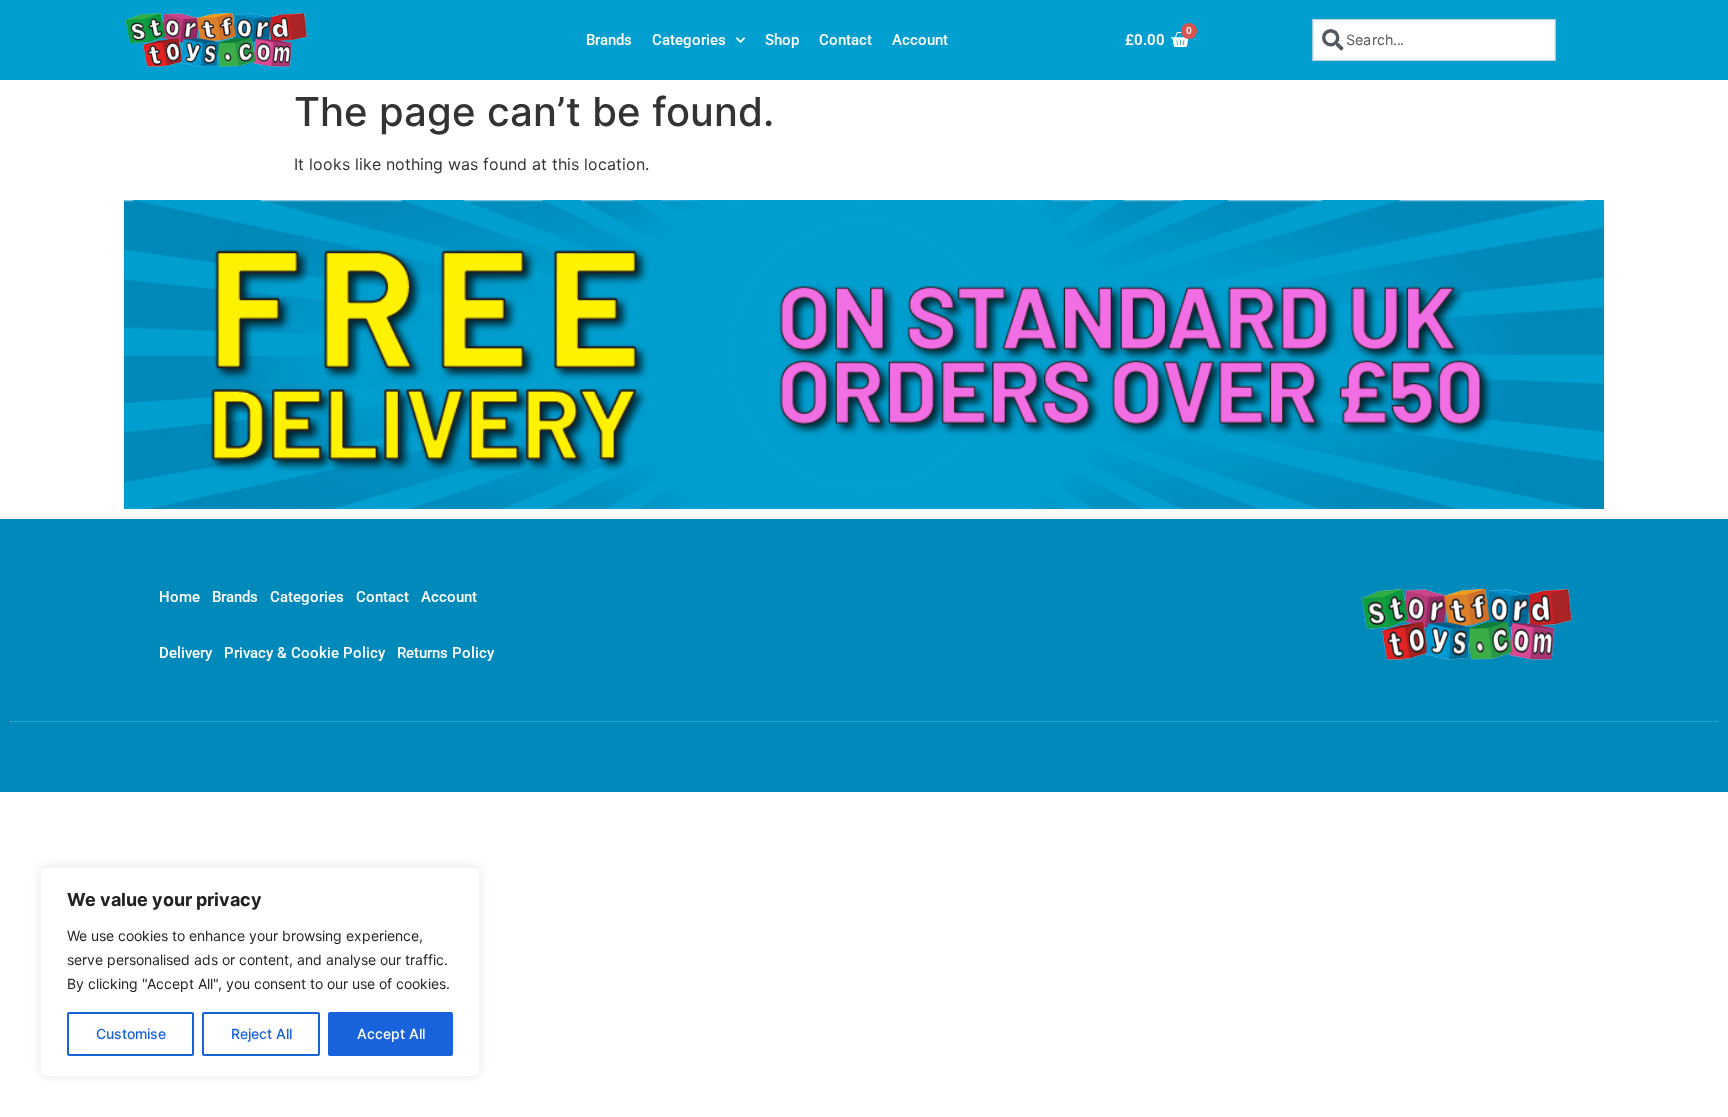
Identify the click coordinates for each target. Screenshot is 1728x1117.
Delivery (185, 653)
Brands (609, 40)
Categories (689, 40)
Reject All (261, 1033)
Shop (782, 40)
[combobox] (1434, 39)
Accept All (391, 1033)
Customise (131, 1033)
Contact (845, 40)
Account (920, 40)
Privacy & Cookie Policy (304, 653)
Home (179, 597)
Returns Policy (445, 653)
